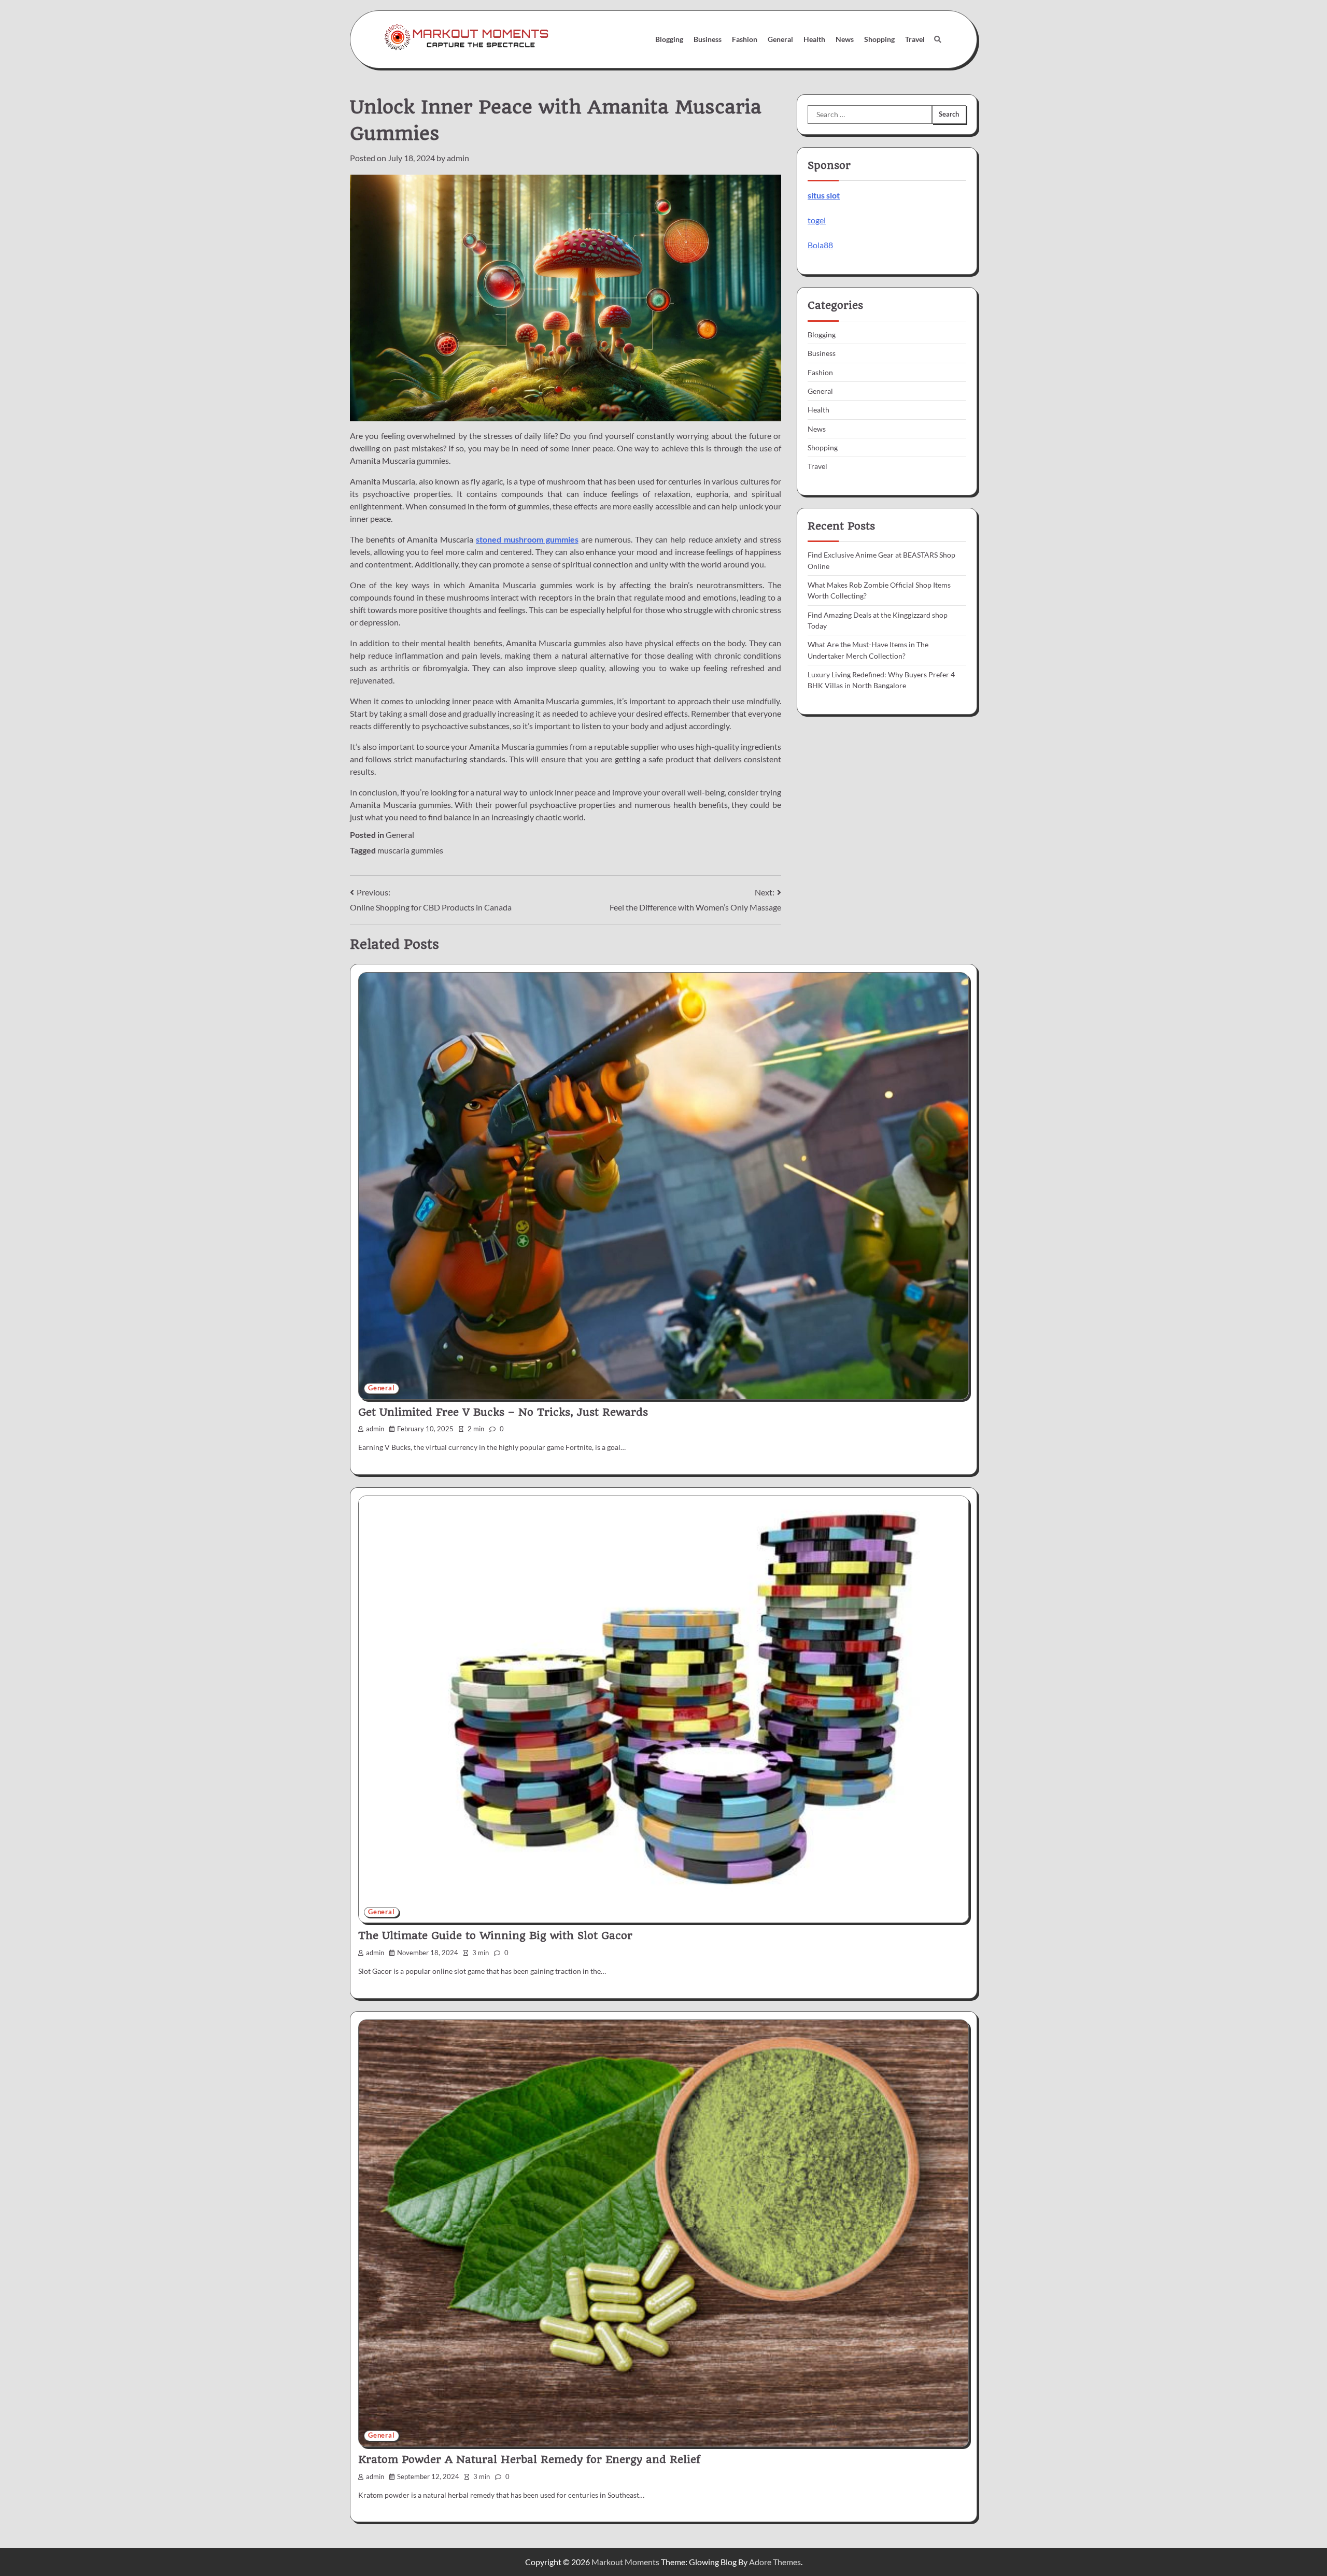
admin (458, 158)
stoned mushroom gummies (527, 539)
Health (814, 39)
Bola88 (820, 245)
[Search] (938, 39)
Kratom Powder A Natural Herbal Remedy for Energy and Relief (529, 2459)
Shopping (879, 39)
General (780, 39)
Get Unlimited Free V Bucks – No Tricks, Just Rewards (503, 1412)
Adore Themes (775, 2562)
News (845, 39)
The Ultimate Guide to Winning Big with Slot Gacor (495, 1935)
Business (708, 39)
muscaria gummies (410, 850)
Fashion (745, 39)
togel (817, 220)
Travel (915, 39)
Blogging (669, 39)
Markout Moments (625, 2562)
